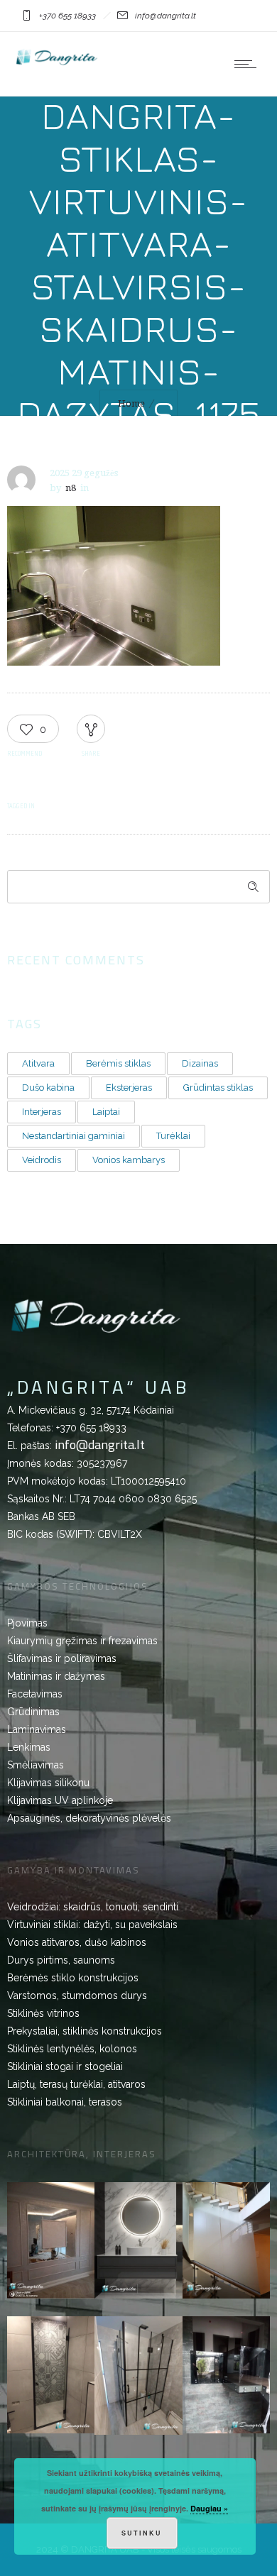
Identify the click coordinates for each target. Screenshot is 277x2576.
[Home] (57, 65)
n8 (71, 488)
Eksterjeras (129, 1088)
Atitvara (38, 1063)
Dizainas (200, 1063)
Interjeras (42, 1112)
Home (131, 403)
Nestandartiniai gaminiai (74, 1136)
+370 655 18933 (91, 1428)
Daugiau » (209, 2508)
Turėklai (173, 1136)
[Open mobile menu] (249, 64)
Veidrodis (42, 1160)
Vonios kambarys (129, 1160)
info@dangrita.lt (100, 1444)
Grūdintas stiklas (218, 1088)
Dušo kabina (48, 1088)
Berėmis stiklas (118, 1063)
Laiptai (106, 1112)
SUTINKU (142, 2533)
